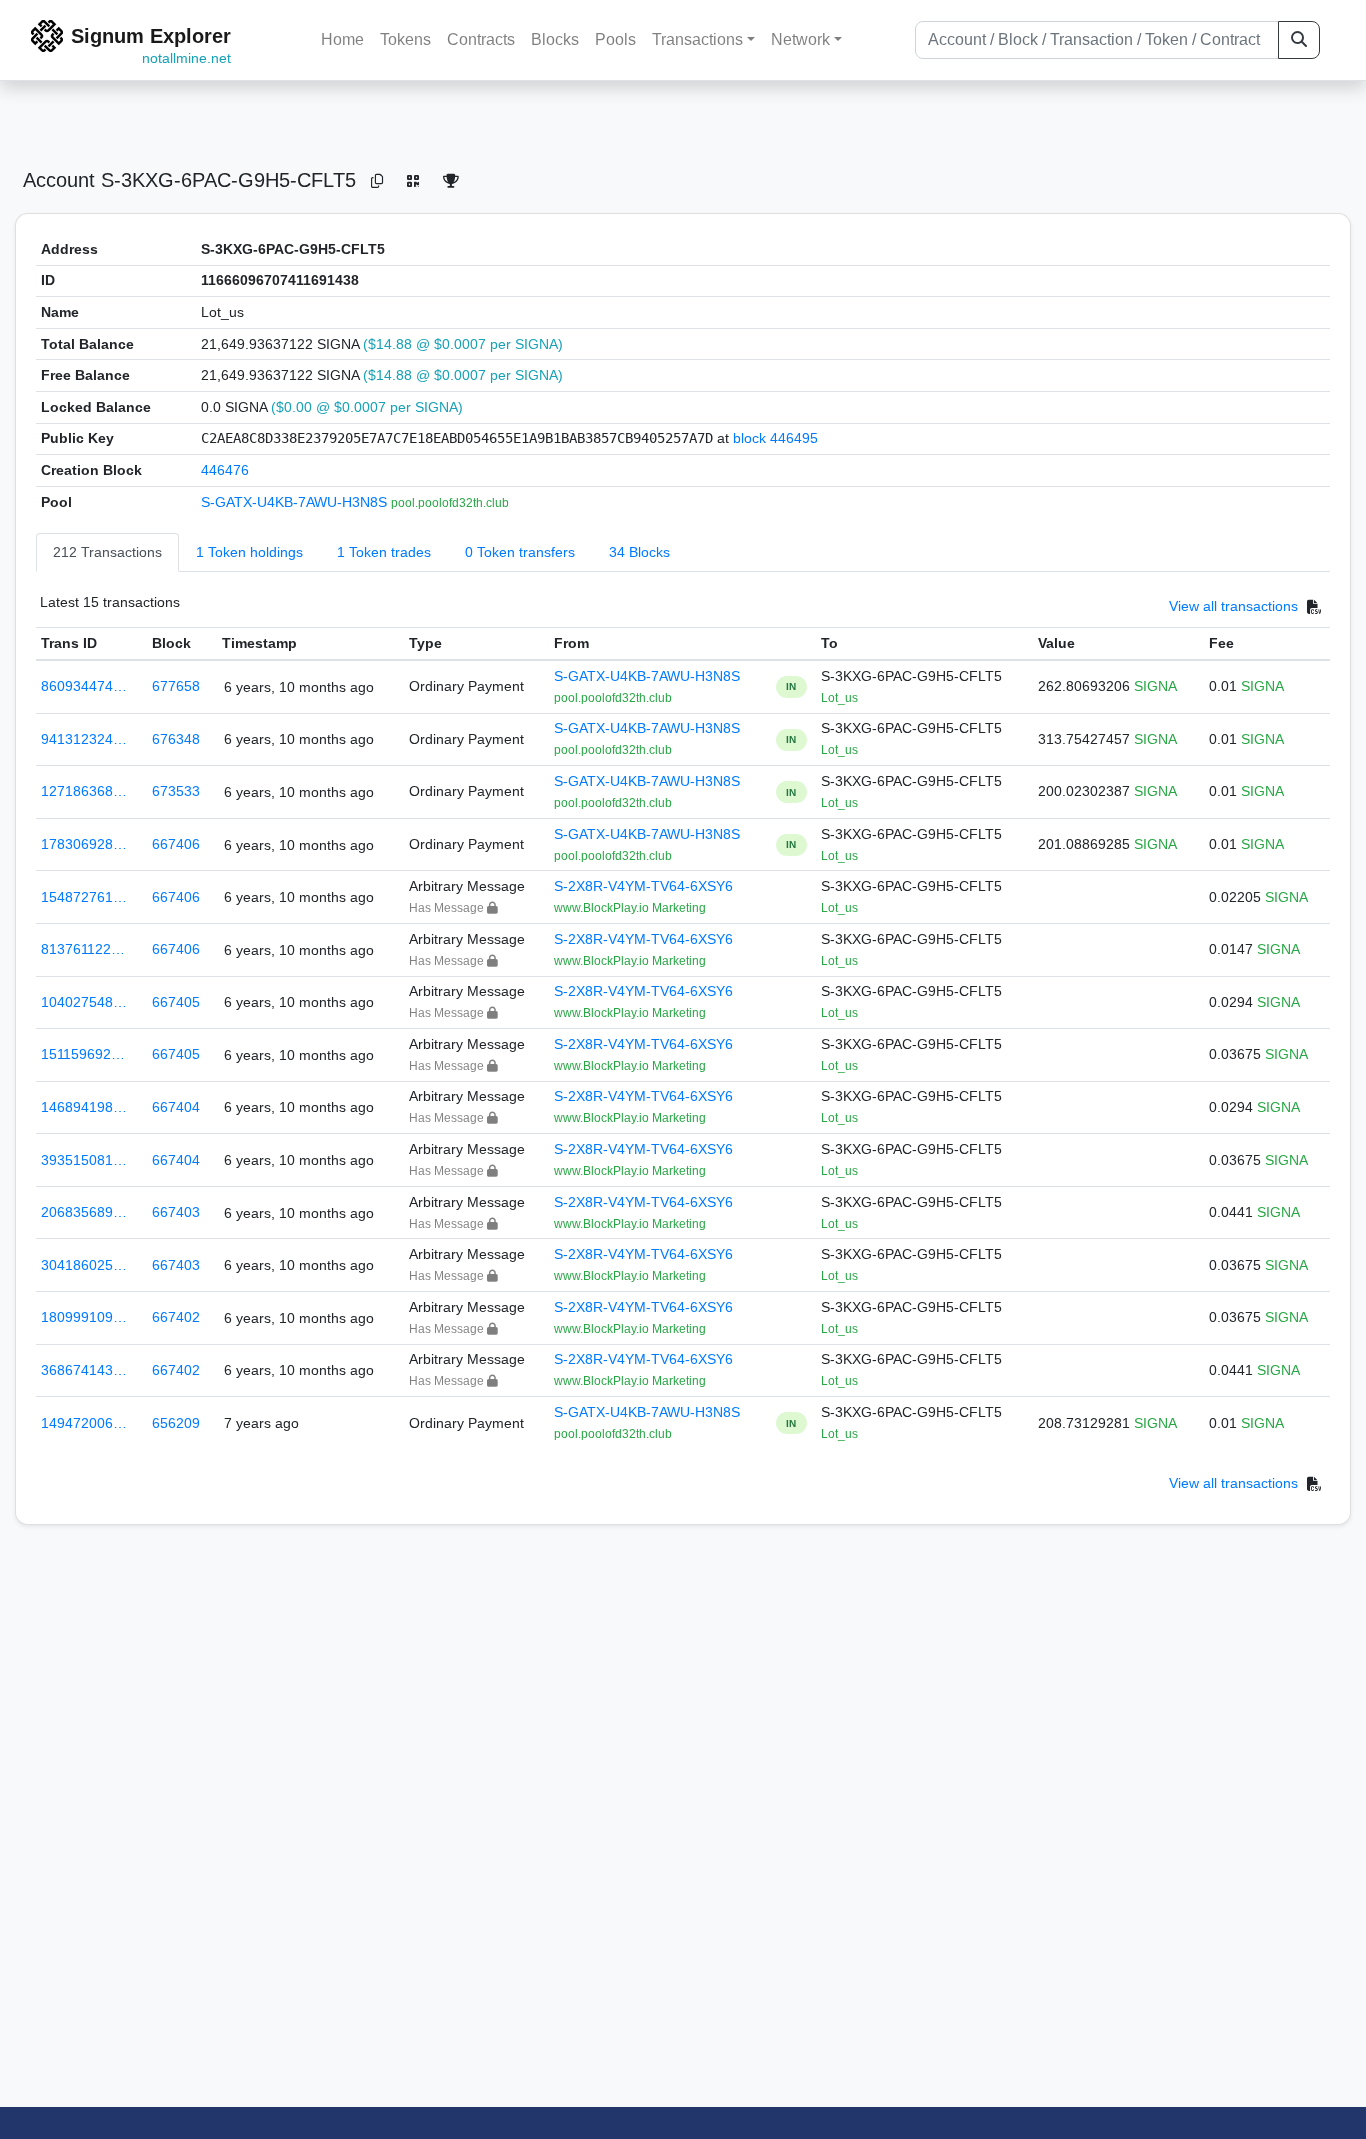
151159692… (83, 1054)
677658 (176, 686)
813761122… (83, 949)
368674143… (84, 1370)
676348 (176, 739)
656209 (176, 1423)
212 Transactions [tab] (107, 552)
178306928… (84, 844)
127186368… (84, 791)
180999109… (84, 1317)
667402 (176, 1317)
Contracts (481, 39)
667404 (176, 1107)
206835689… (84, 1212)
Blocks (555, 39)
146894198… (84, 1107)
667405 (176, 1002)
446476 (225, 470)
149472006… (84, 1423)
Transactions (697, 39)
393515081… (84, 1160)
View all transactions (1233, 607)
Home (342, 39)
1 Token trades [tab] (384, 552)
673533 (176, 791)
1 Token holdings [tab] (249, 552)
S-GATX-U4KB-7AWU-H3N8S (296, 502)
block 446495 (775, 438)
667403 (176, 1212)
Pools (615, 39)
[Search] (1299, 40)
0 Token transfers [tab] (520, 552)
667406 (176, 844)
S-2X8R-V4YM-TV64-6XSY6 (643, 886)
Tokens (405, 39)
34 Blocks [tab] (639, 552)
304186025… (84, 1265)
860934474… (84, 686)
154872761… (84, 897)
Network (800, 39)
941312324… (84, 739)
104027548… (84, 1002)
